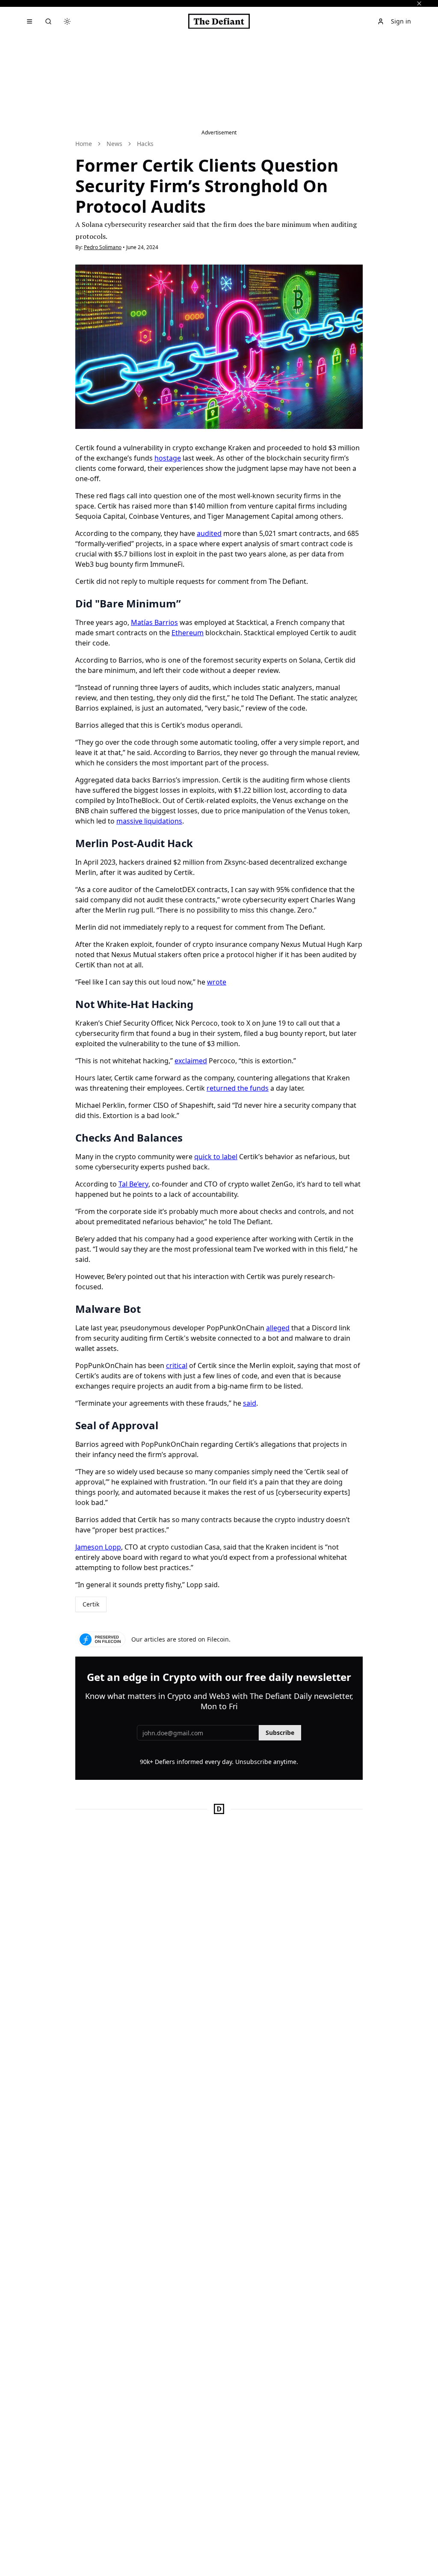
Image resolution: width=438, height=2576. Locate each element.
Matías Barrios (154, 622)
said (250, 1403)
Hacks (145, 144)
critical (177, 1365)
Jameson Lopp (98, 1547)
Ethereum (188, 633)
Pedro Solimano (103, 247)
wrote (217, 982)
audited (209, 533)
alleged (278, 1328)
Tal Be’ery (133, 1184)
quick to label (216, 1157)
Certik (91, 1604)
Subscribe (280, 1733)
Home (84, 144)
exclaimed (191, 1061)
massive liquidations (149, 821)
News (114, 144)
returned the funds (238, 1088)
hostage (168, 458)
